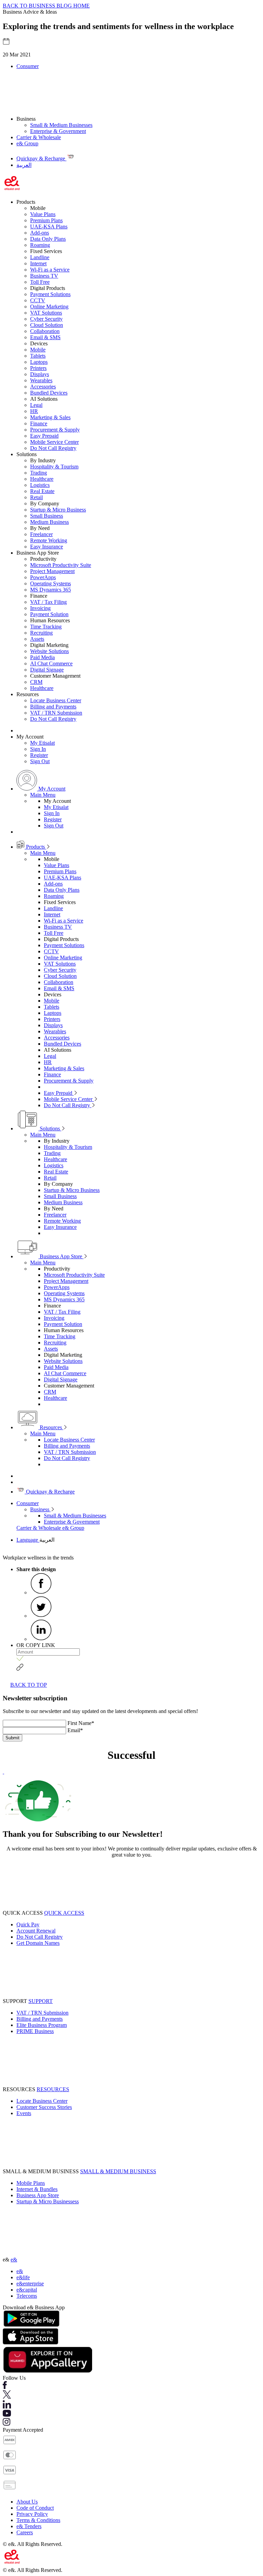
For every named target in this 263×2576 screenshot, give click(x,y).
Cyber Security (46, 319)
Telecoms (27, 2296)
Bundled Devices (49, 393)
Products (35, 847)
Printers (38, 368)
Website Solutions (49, 651)
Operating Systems (51, 583)
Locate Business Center (56, 700)
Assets (37, 639)
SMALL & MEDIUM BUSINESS (118, 2171)
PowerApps (43, 577)
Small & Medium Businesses (61, 125)
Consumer (28, 66)
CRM (36, 682)
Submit (12, 1738)
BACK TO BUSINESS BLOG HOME (46, 6)
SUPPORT (41, 2001)
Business (40, 1509)
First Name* (81, 1723)
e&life (23, 2277)
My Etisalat (42, 743)
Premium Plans (46, 220)
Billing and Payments (53, 707)
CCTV (38, 300)
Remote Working (49, 540)
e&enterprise (30, 2283)
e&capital (27, 2290)
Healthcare (42, 479)
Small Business (47, 516)
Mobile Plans (31, 2183)
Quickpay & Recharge (50, 1492)
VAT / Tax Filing (48, 602)
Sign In (38, 749)
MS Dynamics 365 (51, 590)
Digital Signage (47, 670)
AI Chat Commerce (51, 663)
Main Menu (43, 795)
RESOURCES (53, 2089)
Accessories (43, 387)
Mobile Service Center (54, 442)
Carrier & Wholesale (39, 137)
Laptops (39, 362)
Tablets (38, 356)
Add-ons (40, 233)
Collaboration (45, 331)
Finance (39, 423)
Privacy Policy (32, 2514)
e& (14, 2260)
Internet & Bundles (37, 2189)
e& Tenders (29, 2526)
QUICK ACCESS (64, 1913)
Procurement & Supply (55, 430)
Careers (25, 2532)
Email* (75, 1730)
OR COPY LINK (36, 1645)
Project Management (52, 571)
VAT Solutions (46, 313)
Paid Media (42, 657)
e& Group (27, 143)
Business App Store (61, 1256)
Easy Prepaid (44, 436)
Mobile (38, 350)
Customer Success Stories (44, 2107)
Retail (36, 497)
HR (34, 411)
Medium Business (49, 522)
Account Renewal (36, 1931)
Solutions (50, 1128)
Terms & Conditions (38, 2520)
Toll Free (40, 282)
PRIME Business (35, 2031)
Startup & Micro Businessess (48, 2201)
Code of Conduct (35, 2508)
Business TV (44, 276)
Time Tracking (46, 627)
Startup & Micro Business (58, 510)
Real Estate (42, 491)
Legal (36, 405)
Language (28, 1540)
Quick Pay (28, 1924)
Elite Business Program (42, 2025)
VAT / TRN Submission (56, 713)
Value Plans (43, 214)
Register (39, 755)
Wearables (41, 380)
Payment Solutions (50, 294)
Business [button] (26, 119)
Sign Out (40, 761)
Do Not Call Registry (53, 448)
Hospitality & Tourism (54, 467)
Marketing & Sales (50, 417)
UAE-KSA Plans (49, 227)
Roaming (40, 245)
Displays (40, 374)
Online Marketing (49, 307)
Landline (40, 257)
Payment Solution (49, 614)
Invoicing (40, 608)
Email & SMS (45, 337)
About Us (27, 2502)
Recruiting (41, 633)
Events (24, 2113)
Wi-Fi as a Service (50, 270)
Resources (51, 1427)
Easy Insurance (47, 547)
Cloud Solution (47, 325)
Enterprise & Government (58, 131)
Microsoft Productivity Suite (61, 565)
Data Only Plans (48, 239)
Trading (39, 473)
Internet (38, 263)
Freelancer (41, 534)
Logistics (40, 485)
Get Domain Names (38, 1943)
